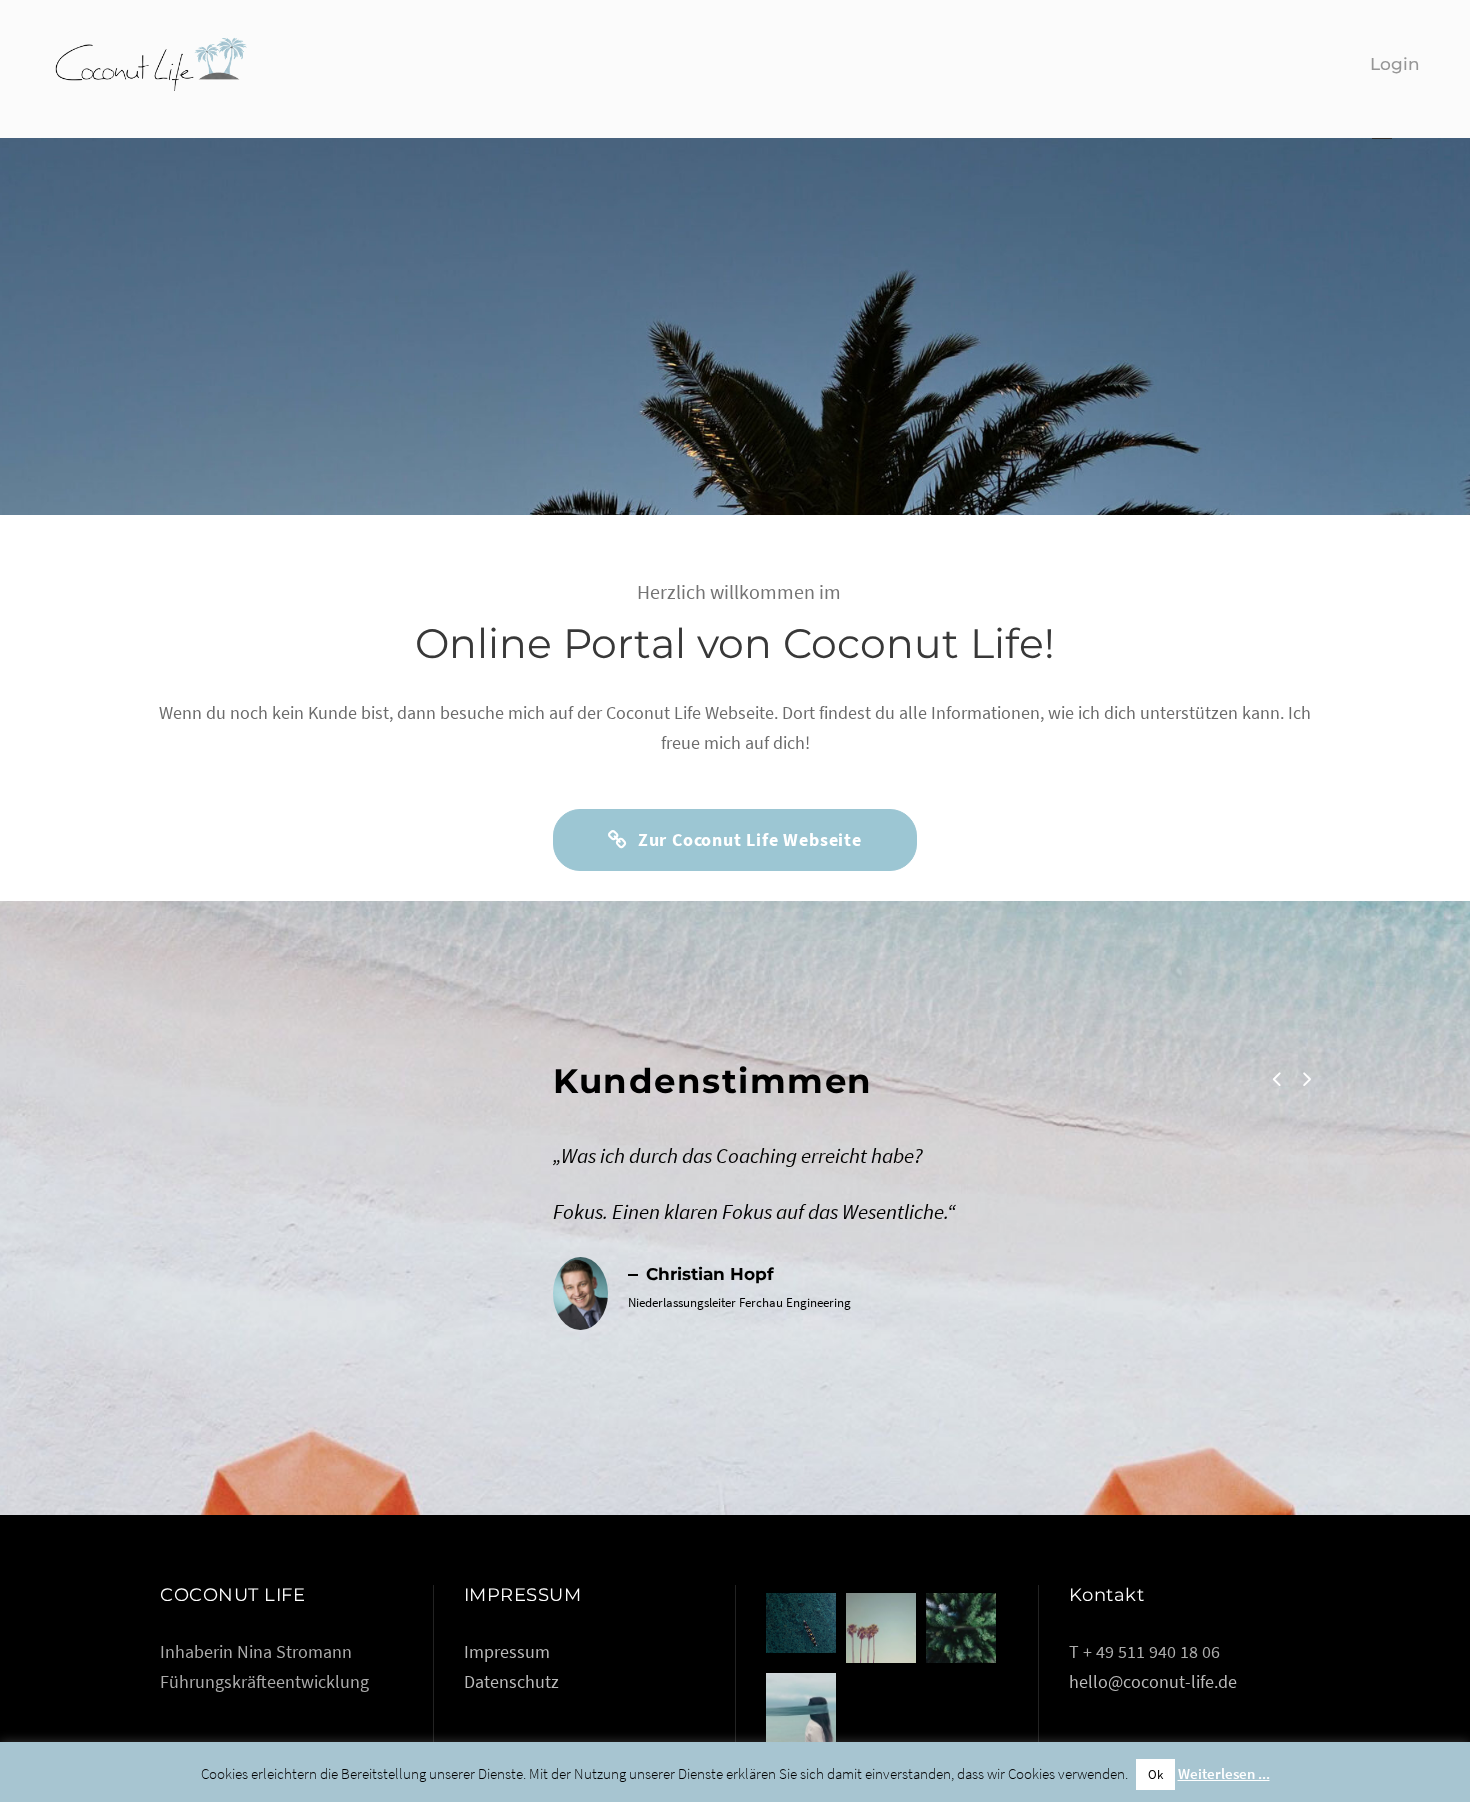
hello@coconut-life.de (1153, 1681)
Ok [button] (1155, 1774)
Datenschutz (511, 1681)
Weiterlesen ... (1224, 1773)
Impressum (507, 1651)
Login (1395, 64)
